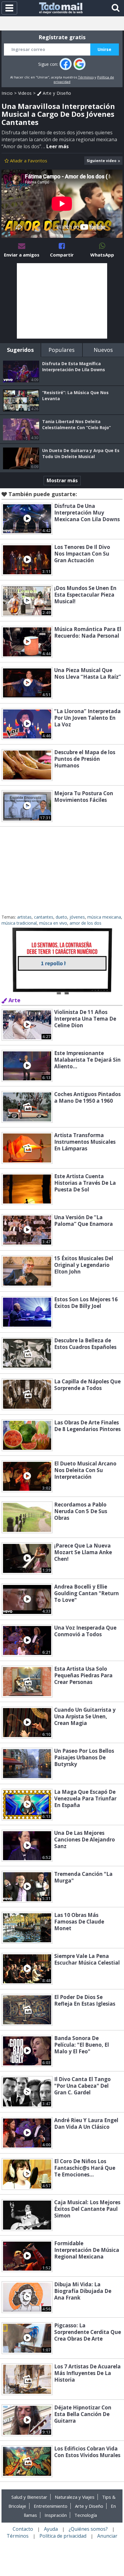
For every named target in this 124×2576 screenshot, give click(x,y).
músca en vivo (53, 923)
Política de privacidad (63, 2536)
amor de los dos (85, 923)
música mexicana (104, 917)
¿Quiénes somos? (88, 2529)
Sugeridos (20, 350)
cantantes (44, 917)
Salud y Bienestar (29, 2497)
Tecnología (86, 2515)
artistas (24, 917)
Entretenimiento (51, 2506)
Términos (86, 77)
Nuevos (103, 350)
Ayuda (51, 2529)
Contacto (23, 2529)
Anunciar (107, 2536)
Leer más (57, 146)
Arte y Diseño (56, 93)
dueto (61, 917)
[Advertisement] (62, 301)
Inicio (7, 93)
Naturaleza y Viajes (75, 2497)
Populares (62, 350)
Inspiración (56, 2515)
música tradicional (19, 923)
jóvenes (77, 917)
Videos (25, 93)
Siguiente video (102, 161)
